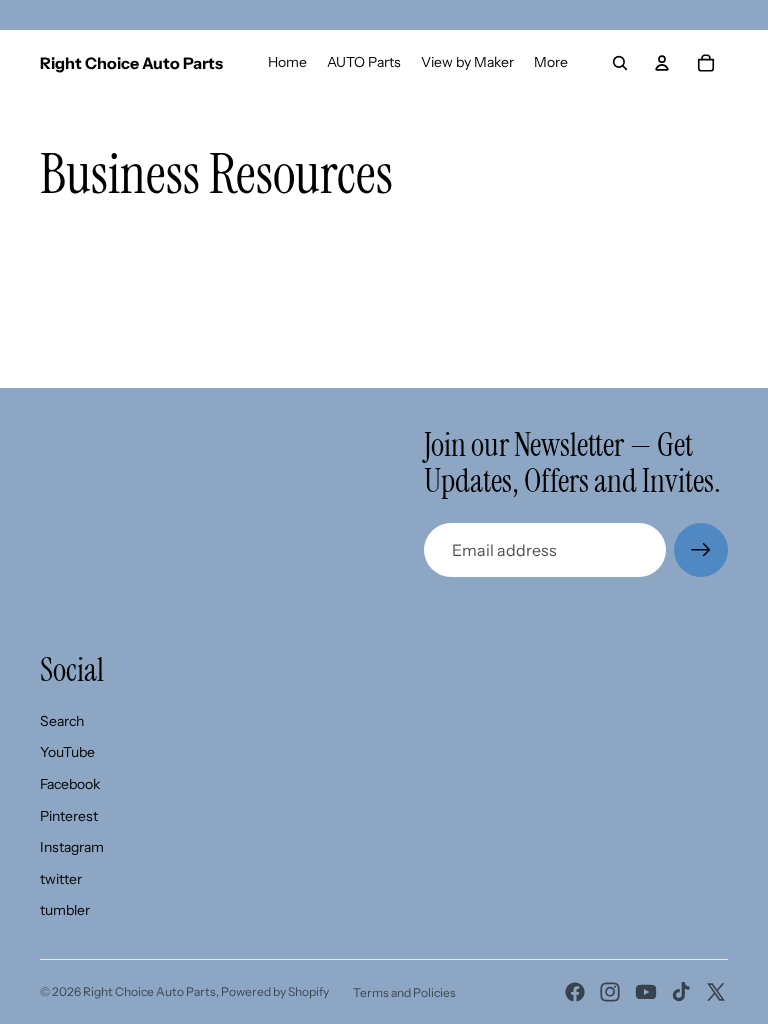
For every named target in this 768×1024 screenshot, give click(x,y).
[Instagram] (610, 992)
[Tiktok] (681, 992)
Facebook (70, 784)
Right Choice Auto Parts (149, 991)
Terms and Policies (404, 992)
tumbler (65, 910)
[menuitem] (551, 63)
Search (62, 721)
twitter (61, 879)
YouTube (67, 752)
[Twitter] (716, 992)
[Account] (662, 63)
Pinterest (69, 816)
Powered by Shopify (275, 991)
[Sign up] (701, 550)
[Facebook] (575, 992)
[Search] (620, 63)
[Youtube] (646, 992)
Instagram (72, 847)
